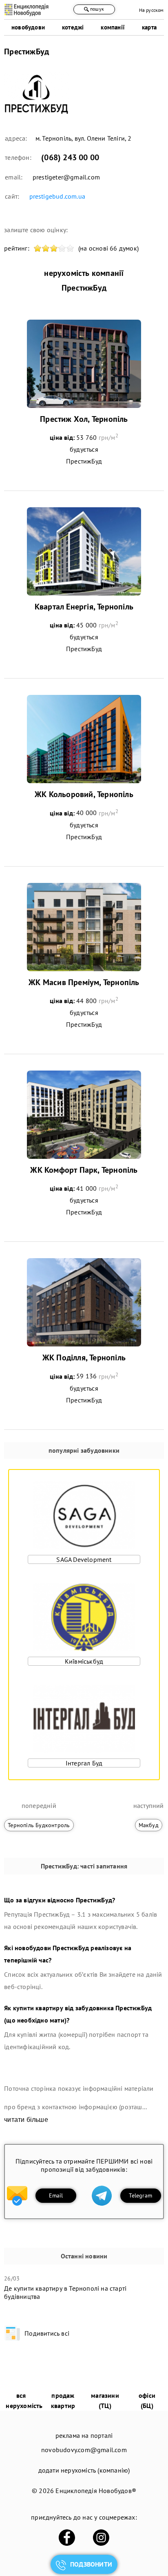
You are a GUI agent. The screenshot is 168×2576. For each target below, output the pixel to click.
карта (149, 27)
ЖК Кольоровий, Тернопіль (84, 794)
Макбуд (149, 1825)
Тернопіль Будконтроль (39, 1825)
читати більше (26, 2120)
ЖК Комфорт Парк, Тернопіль (84, 1170)
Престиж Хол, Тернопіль (84, 419)
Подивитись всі (47, 2333)
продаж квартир (63, 2400)
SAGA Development (84, 1559)
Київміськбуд (84, 1661)
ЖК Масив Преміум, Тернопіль (84, 982)
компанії (113, 27)
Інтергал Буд (84, 1763)
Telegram (140, 2195)
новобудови (28, 27)
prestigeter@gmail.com (66, 177)
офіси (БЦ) (147, 2400)
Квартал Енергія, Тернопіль (84, 607)
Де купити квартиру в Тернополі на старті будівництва (65, 2292)
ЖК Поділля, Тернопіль (84, 1357)
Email (56, 2195)
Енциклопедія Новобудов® (96, 2491)
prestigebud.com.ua (57, 196)
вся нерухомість (24, 2400)
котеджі (73, 27)
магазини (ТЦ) (105, 2400)
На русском (151, 10)
